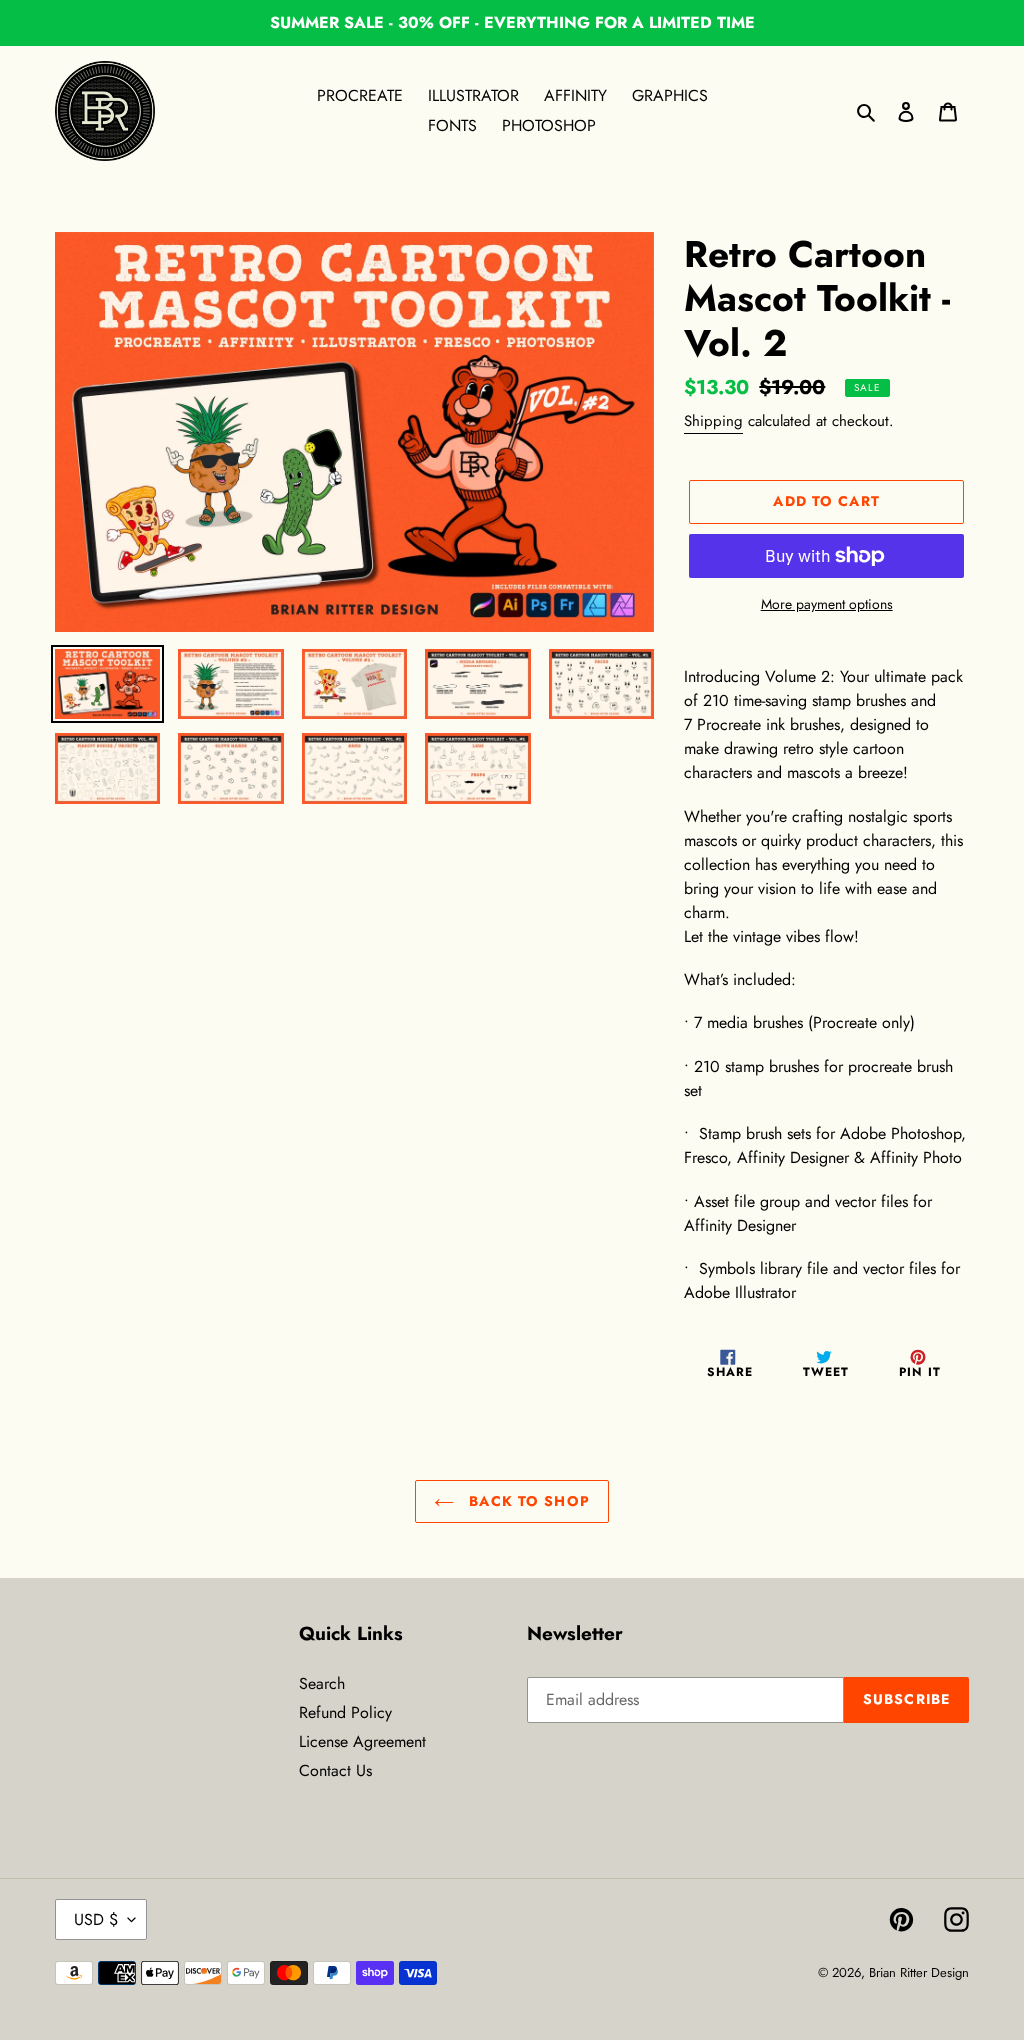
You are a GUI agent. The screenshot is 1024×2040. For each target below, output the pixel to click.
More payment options (827, 604)
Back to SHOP (527, 1501)
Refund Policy (345, 1712)
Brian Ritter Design (919, 1972)
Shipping (713, 421)
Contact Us (335, 1770)
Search (322, 1683)
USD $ (96, 1919)
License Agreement (362, 1741)
